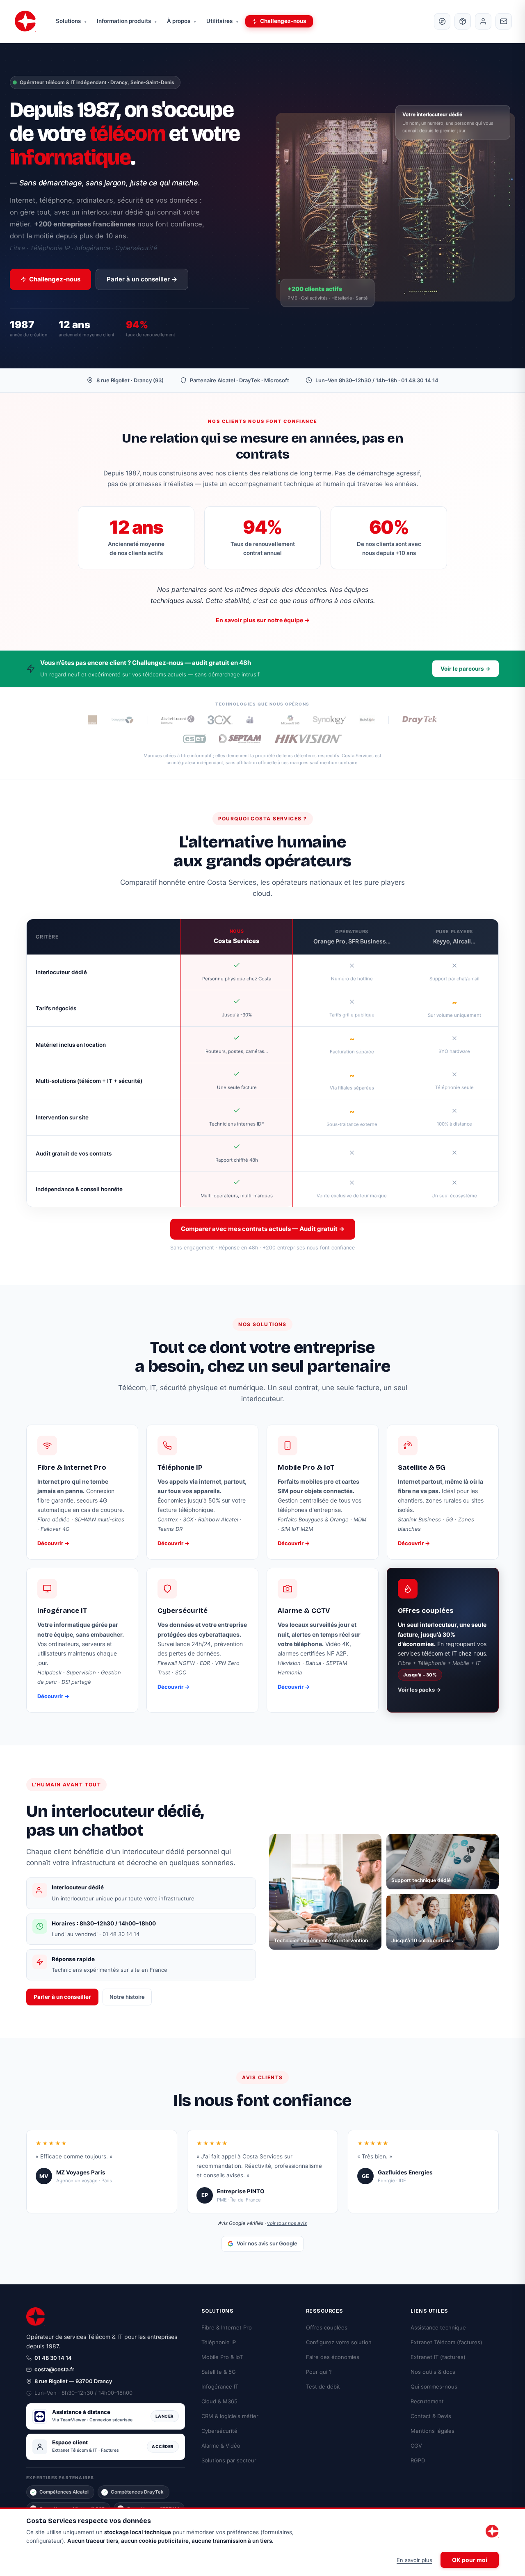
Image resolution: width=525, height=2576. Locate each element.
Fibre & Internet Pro (227, 2327)
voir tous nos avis (287, 2223)
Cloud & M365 (219, 2401)
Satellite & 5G (219, 2372)
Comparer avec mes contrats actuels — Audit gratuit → (263, 1229)
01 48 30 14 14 (53, 2358)
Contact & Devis (431, 2416)
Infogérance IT (220, 2386)
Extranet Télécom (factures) (446, 2342)
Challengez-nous (283, 21)
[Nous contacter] (504, 21)
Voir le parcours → (466, 669)
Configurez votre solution (339, 2342)
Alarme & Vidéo (221, 2446)
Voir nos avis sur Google (267, 2243)
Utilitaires (222, 21)
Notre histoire (127, 1997)
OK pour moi (470, 2560)
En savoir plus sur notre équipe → (263, 620)
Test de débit (323, 2386)
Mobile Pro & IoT (222, 2357)
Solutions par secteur (229, 2460)
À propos (181, 21)
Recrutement (427, 2401)
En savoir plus (414, 2560)
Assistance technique (438, 2327)
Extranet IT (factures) (438, 2357)
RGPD (418, 2460)
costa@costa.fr (54, 2369)
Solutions (71, 21)
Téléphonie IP (219, 2342)
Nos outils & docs (433, 2372)
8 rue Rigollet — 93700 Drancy (73, 2381)
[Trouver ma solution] (442, 21)
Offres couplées (327, 2327)
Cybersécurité (219, 2431)
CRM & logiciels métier (230, 2416)
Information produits (127, 21)
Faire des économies (333, 2357)
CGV (416, 2446)
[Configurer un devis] (463, 21)
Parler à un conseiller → (142, 279)
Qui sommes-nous (434, 2386)
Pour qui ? (319, 2372)
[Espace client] (483, 21)
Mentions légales (433, 2431)
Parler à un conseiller (62, 1997)
